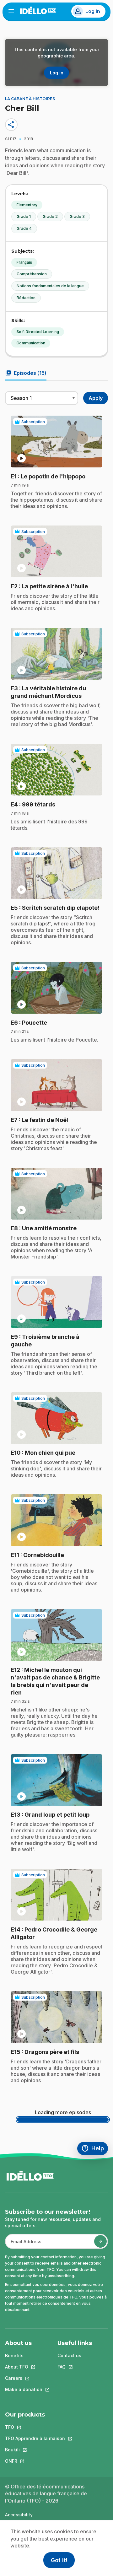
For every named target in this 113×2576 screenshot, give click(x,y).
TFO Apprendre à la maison (35, 2438)
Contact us (69, 2355)
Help (95, 2149)
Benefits (14, 2355)
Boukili (35, 2450)
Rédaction (26, 298)
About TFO (24, 2367)
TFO (35, 2427)
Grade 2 (50, 216)
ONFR (35, 2461)
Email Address (24, 2245)
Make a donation (24, 2389)
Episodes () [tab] (26, 373)
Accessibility (19, 2515)
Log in (93, 11)
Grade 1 (24, 216)
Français (24, 262)
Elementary (27, 205)
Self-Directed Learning (38, 332)
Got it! (59, 2560)
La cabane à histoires (30, 99)
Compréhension (32, 274)
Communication (31, 343)
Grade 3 (77, 216)
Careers (24, 2378)
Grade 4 (24, 228)
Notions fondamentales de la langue (50, 286)
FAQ (75, 2367)
